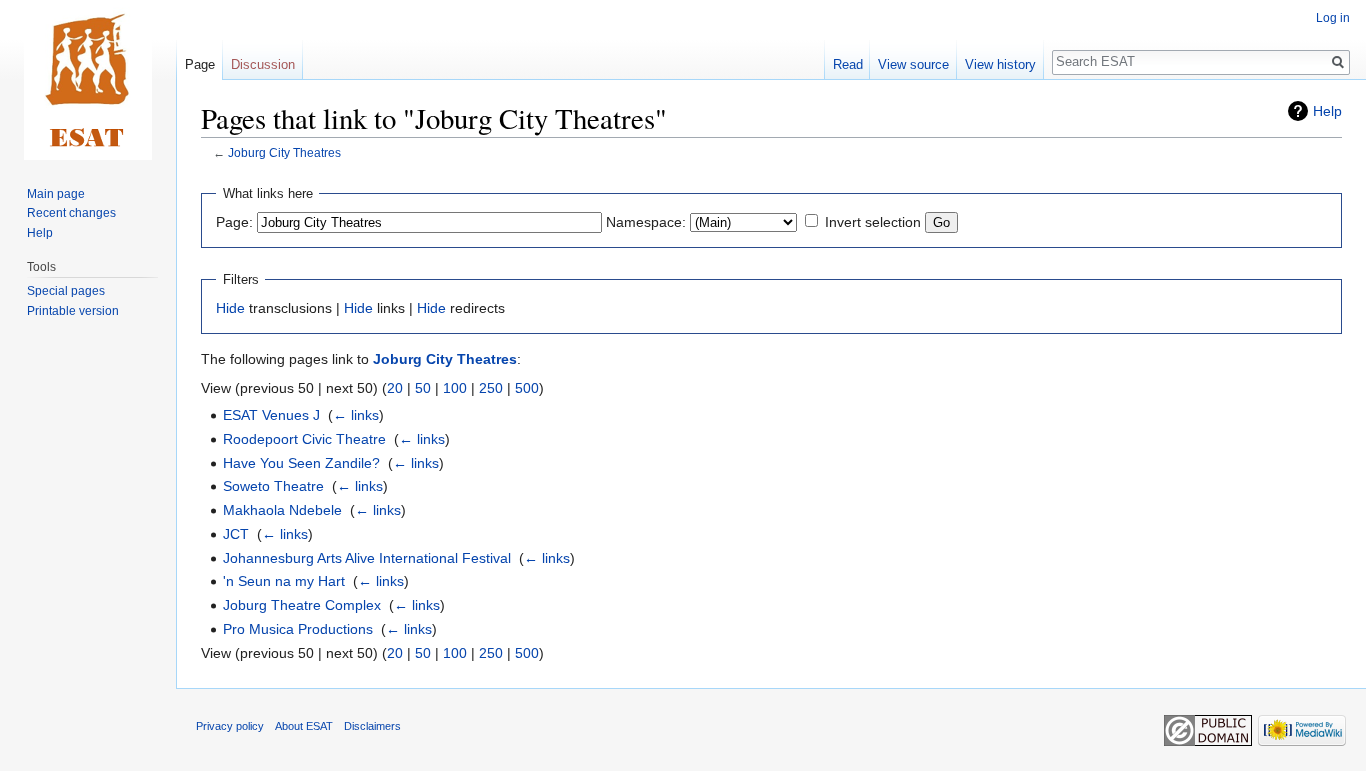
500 (527, 388)
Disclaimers (372, 726)
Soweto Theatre (273, 486)
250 (491, 388)
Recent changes (71, 213)
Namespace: (646, 222)
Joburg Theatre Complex (302, 605)
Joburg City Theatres (284, 152)
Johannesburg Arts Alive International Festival (367, 558)
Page (200, 64)
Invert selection (873, 222)
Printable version (73, 311)
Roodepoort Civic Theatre (304, 439)
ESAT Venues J (271, 415)
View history (1000, 64)
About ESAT (304, 726)
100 (455, 388)
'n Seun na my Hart (284, 581)
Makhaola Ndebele (282, 510)
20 (395, 388)
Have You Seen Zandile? (301, 463)
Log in (1333, 18)
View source (913, 64)
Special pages (66, 291)
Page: (234, 222)
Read (848, 64)
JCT (236, 534)
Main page (56, 194)
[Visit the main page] (88, 80)
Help (1327, 111)
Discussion (263, 64)
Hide (230, 308)
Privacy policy (230, 726)
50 (423, 388)
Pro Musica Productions (298, 629)
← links (356, 415)
